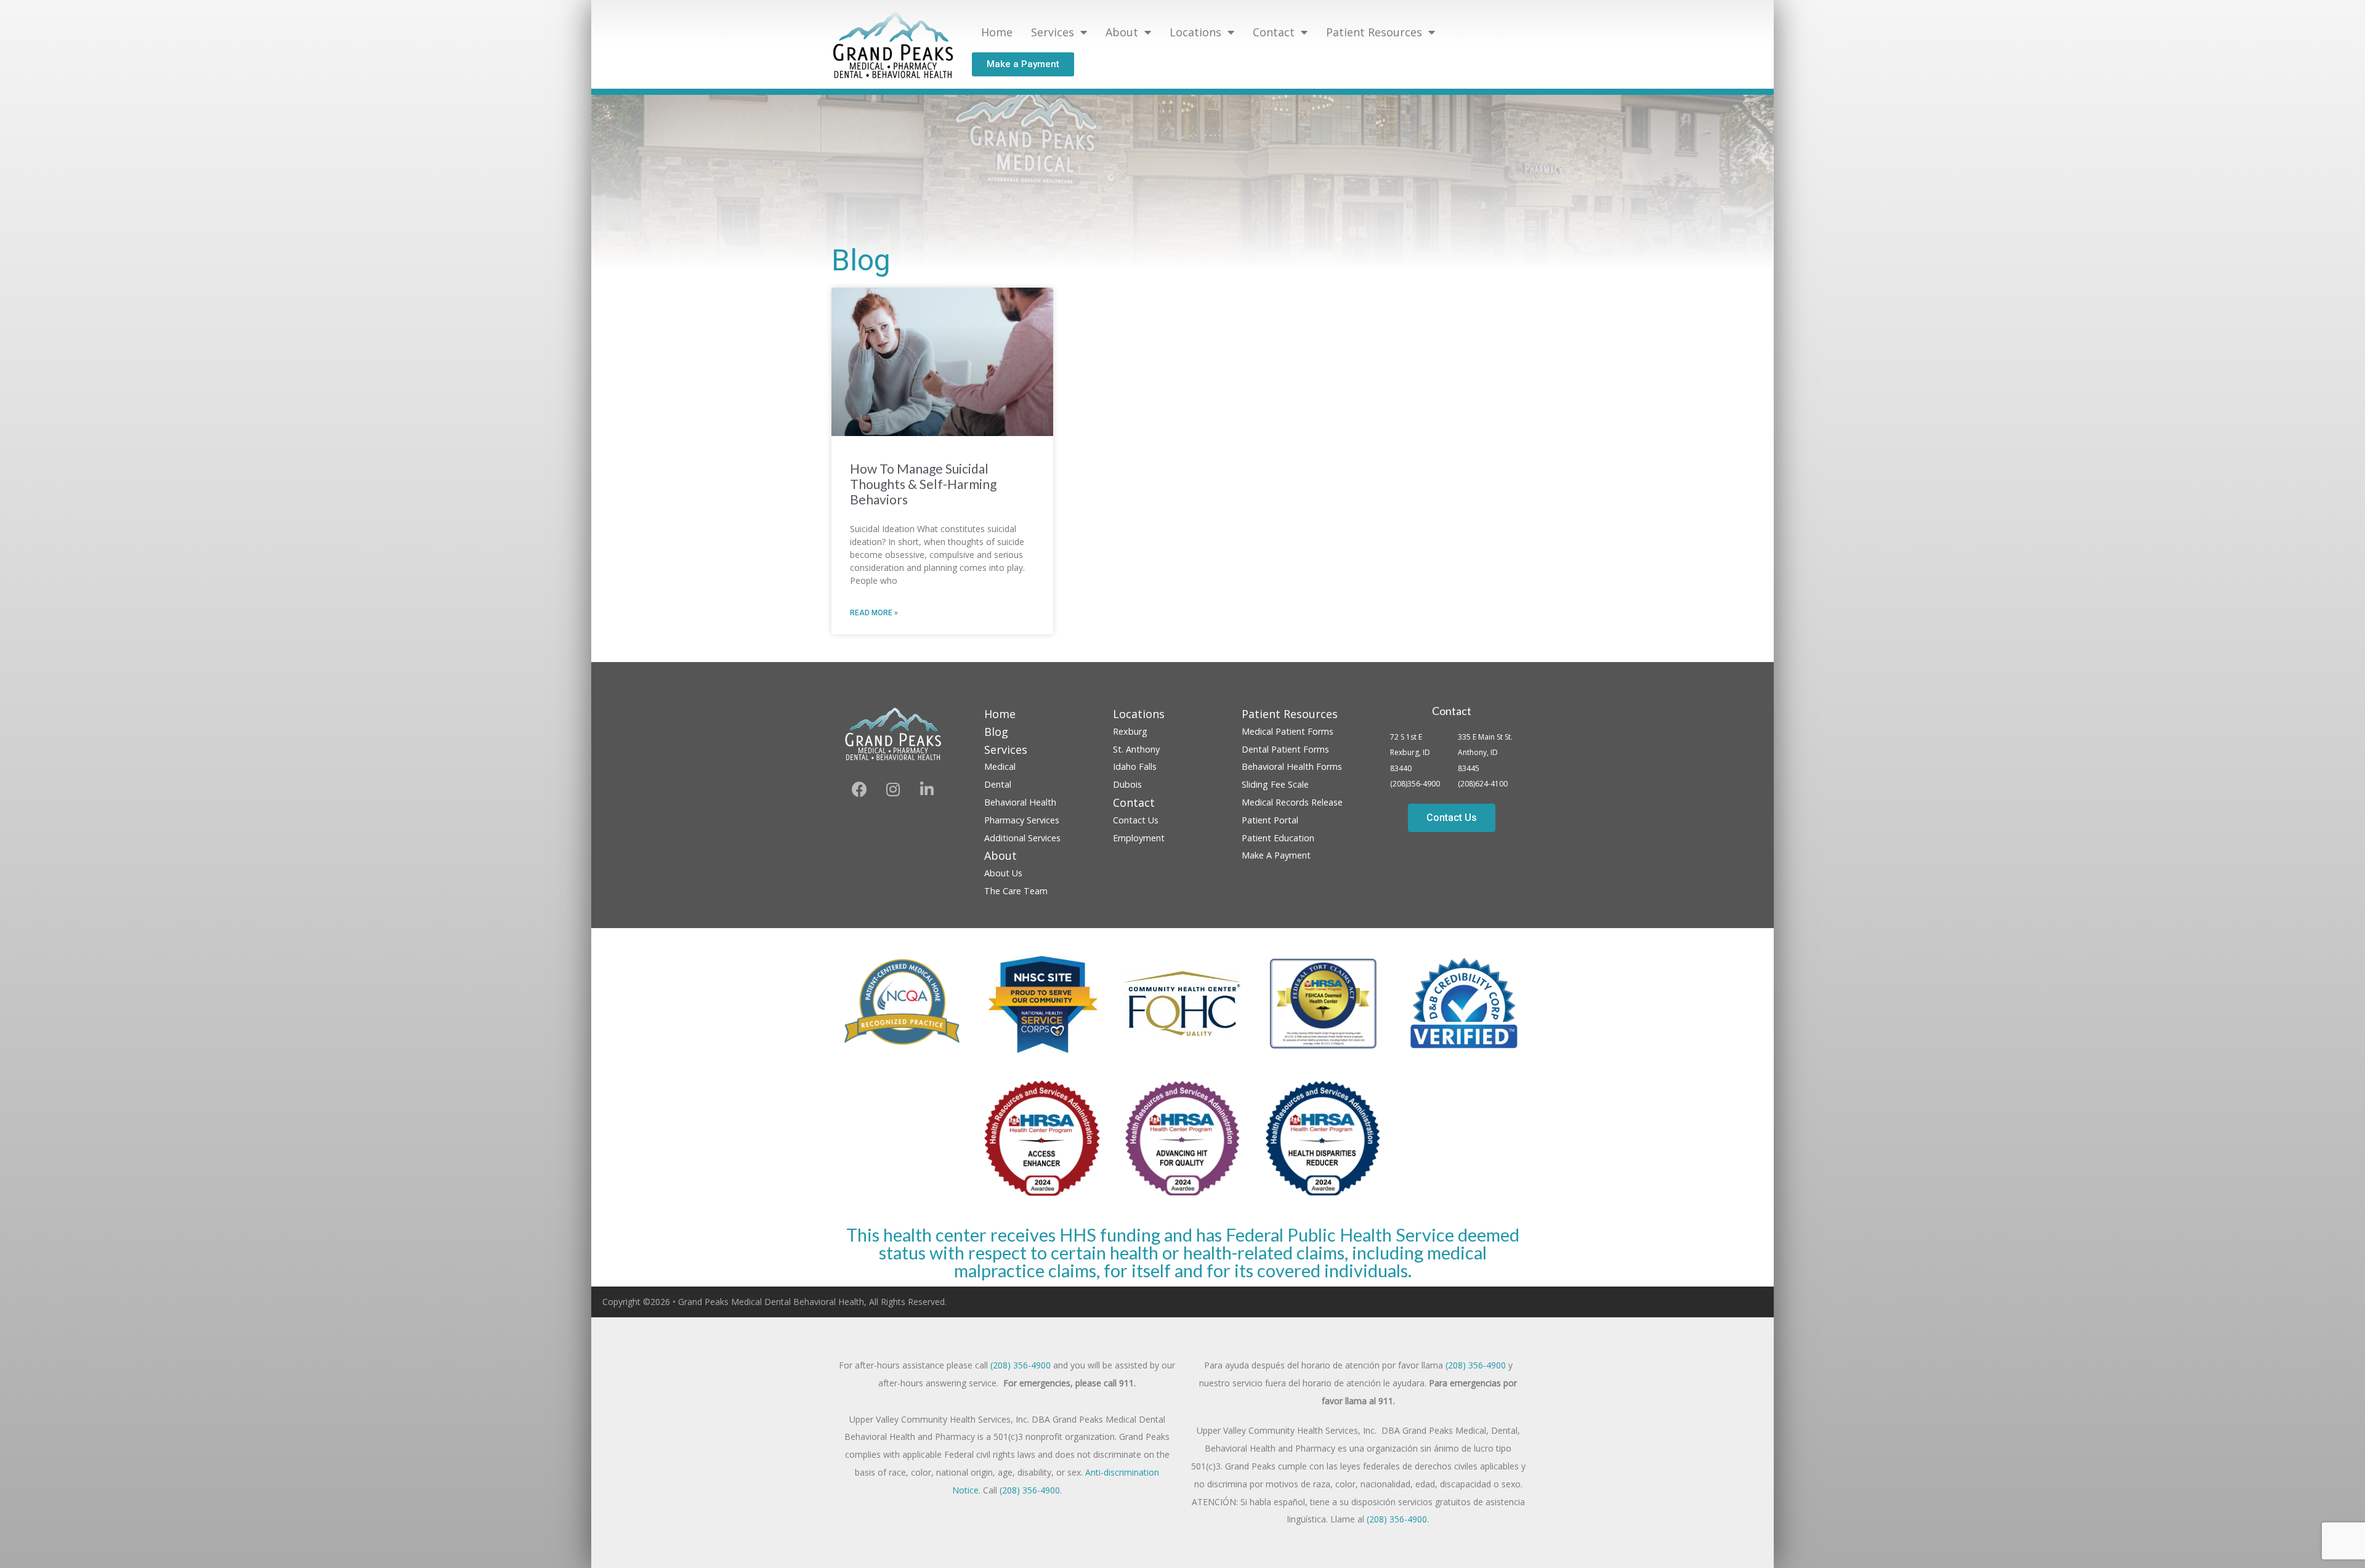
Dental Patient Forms (1285, 749)
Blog (996, 732)
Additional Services (1022, 838)
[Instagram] (893, 789)
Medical (1000, 766)
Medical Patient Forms (1288, 731)
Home (997, 32)
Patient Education (1278, 838)
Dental (998, 784)
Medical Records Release (1292, 802)
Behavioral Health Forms (1292, 766)
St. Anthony (1136, 749)
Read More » (874, 613)
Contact (1452, 711)
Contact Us (1136, 820)
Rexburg (1130, 731)
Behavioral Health (1020, 802)
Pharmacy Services (1022, 820)
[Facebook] (859, 789)
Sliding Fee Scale (1275, 784)
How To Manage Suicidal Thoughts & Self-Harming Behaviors (923, 484)
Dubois (1127, 784)
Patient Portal (1270, 820)
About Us (1003, 873)
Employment (1139, 838)
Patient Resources (1374, 32)
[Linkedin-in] (927, 789)
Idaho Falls (1135, 766)
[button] (1023, 64)
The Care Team (1016, 891)
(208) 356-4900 (1021, 1365)
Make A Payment (1276, 855)
